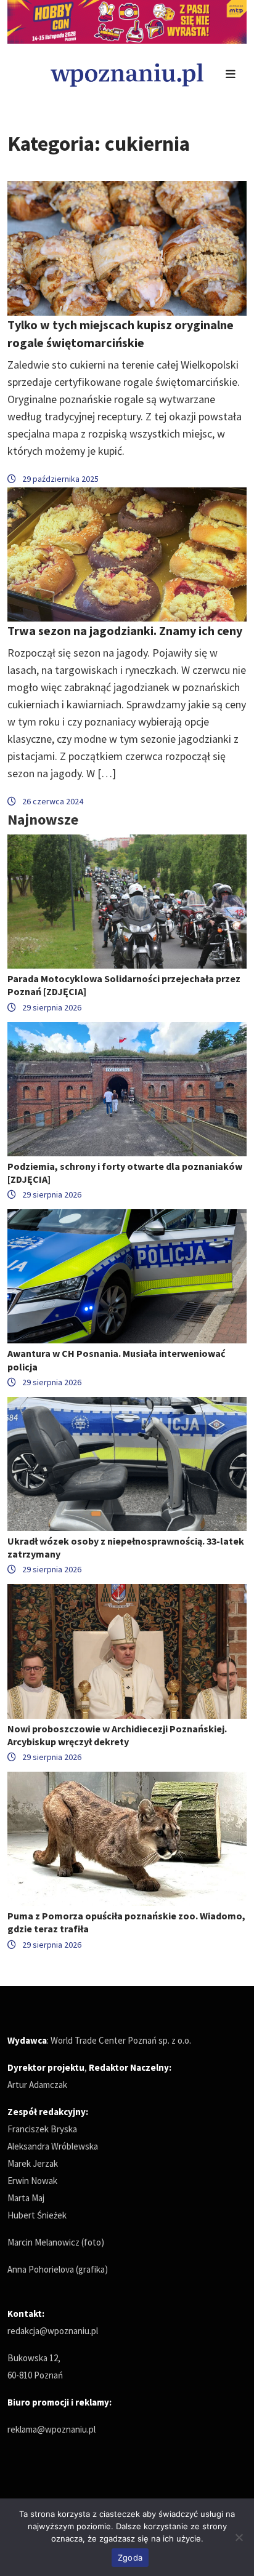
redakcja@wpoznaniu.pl (53, 2331)
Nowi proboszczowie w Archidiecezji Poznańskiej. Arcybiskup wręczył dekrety (117, 1735)
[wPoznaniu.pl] (127, 74)
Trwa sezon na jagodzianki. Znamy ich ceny (125, 630)
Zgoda (130, 2558)
